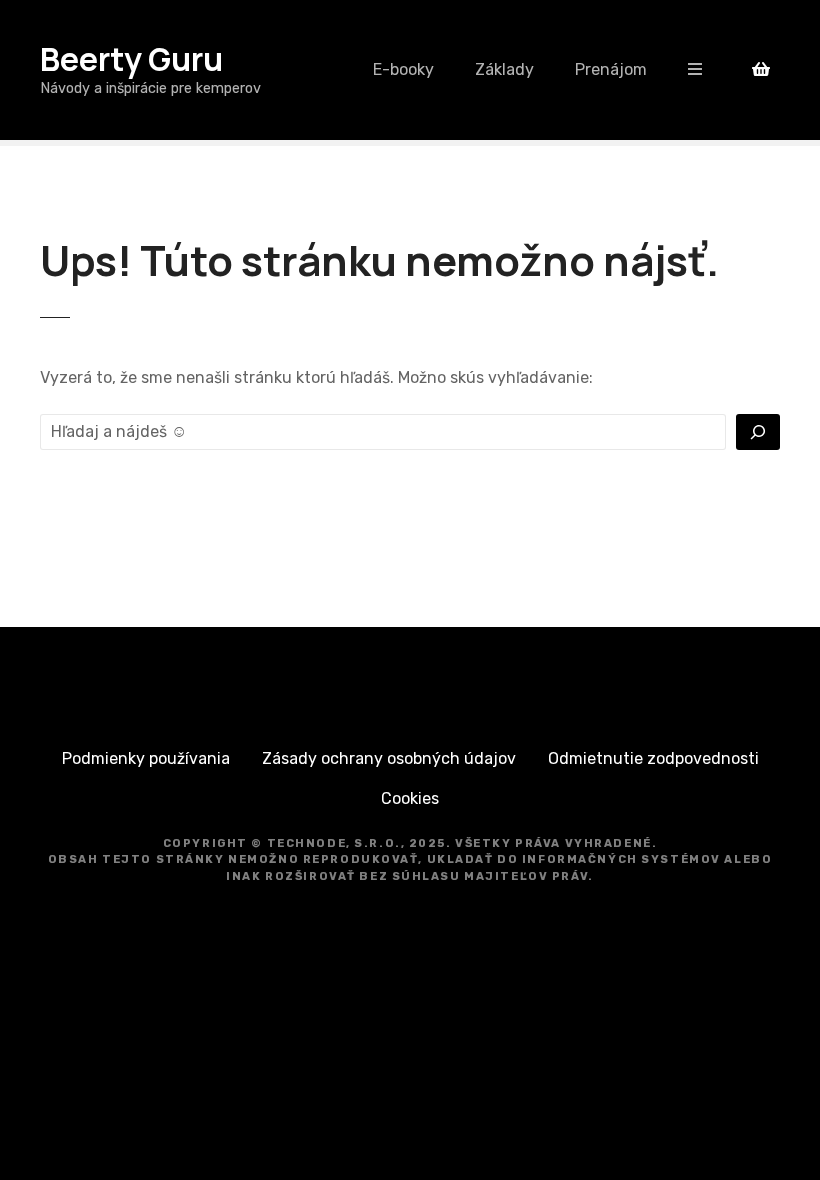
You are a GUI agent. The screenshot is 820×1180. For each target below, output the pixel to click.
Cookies (410, 798)
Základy (504, 69)
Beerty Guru (131, 59)
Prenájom (611, 69)
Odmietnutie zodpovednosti (653, 758)
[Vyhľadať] (758, 432)
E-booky (403, 69)
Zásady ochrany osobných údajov (389, 758)
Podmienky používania (146, 758)
